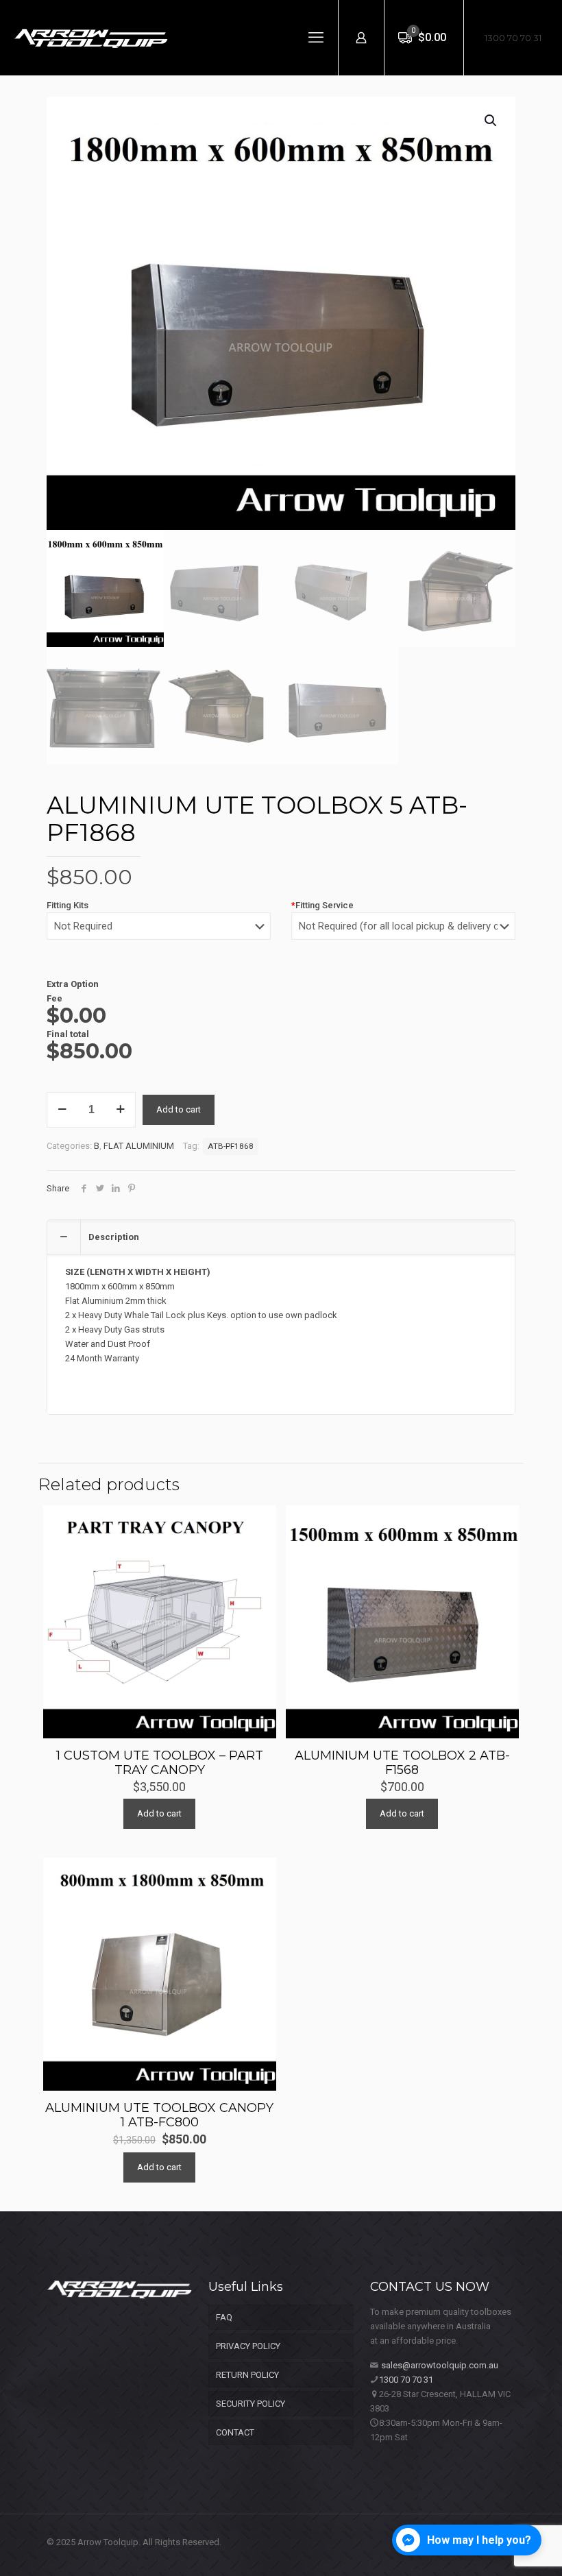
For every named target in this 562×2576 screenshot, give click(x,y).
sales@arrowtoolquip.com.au (440, 2365)
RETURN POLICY (247, 2375)
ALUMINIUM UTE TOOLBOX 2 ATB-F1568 (402, 1763)
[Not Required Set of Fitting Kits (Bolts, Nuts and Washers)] (159, 933)
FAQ (224, 2317)
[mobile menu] (316, 38)
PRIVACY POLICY (248, 2346)
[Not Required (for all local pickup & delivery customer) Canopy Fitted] (403, 933)
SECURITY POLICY (251, 2404)
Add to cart (179, 1109)
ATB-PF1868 (231, 1146)
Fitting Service (322, 905)
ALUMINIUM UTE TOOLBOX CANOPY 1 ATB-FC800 (159, 2115)
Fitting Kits (68, 905)
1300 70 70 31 (513, 38)
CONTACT (235, 2432)
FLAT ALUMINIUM (139, 1146)
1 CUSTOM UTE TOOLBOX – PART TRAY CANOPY (160, 1763)
